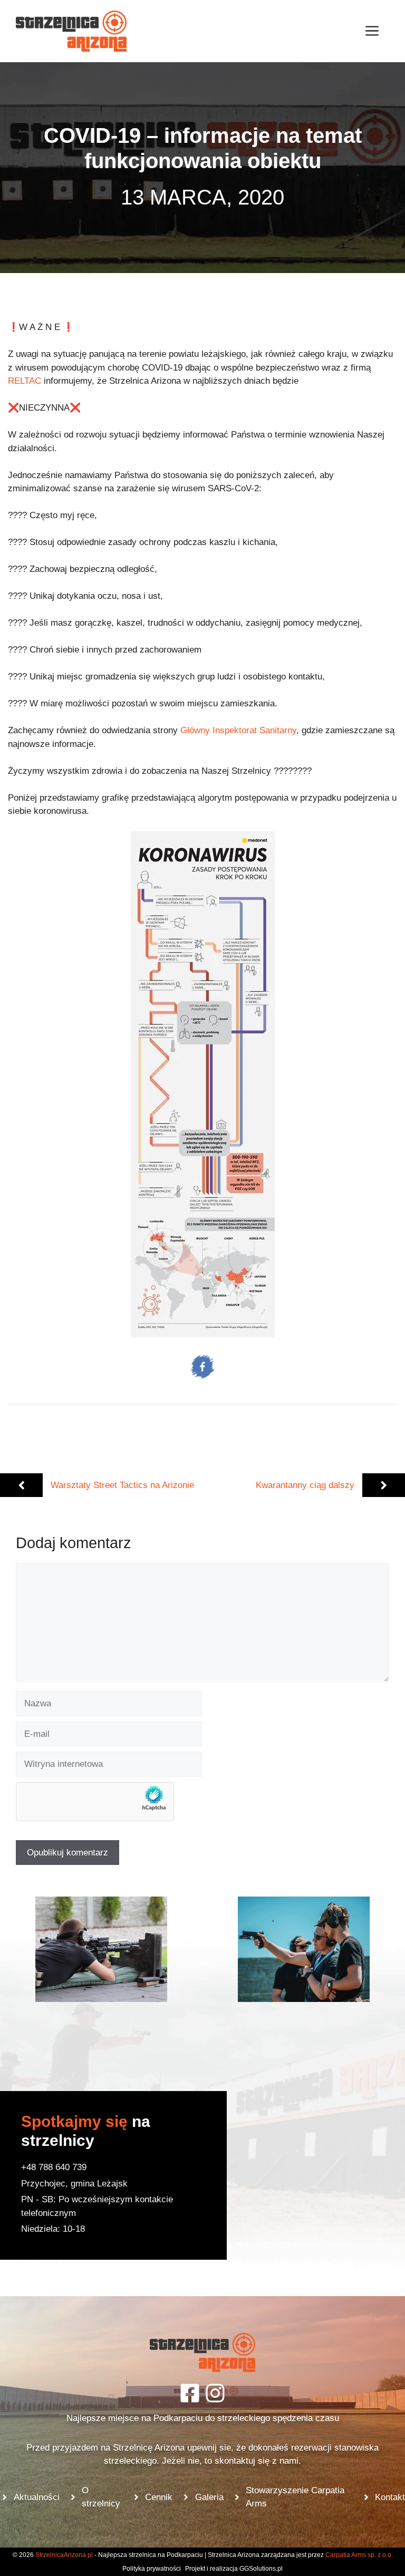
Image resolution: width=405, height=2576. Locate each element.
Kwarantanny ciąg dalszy (305, 1485)
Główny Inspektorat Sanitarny (238, 730)
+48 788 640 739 (54, 2167)
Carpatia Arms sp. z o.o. (359, 2555)
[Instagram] (215, 2393)
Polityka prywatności (152, 2569)
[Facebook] (190, 2393)
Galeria (209, 2497)
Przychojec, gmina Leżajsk (74, 2184)
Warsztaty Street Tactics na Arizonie (122, 1485)
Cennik (159, 2497)
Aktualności (37, 2497)
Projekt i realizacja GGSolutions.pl (234, 2569)
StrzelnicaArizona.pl (64, 2555)
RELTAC (25, 381)
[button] (101, 1949)
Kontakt (390, 2497)
